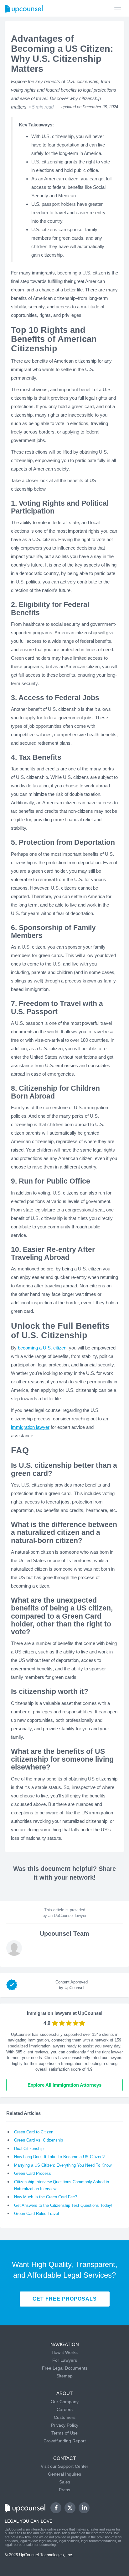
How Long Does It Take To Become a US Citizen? (59, 2157)
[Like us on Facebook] (56, 2508)
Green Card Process (33, 2173)
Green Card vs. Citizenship (39, 2140)
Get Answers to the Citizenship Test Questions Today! (63, 2205)
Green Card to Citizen (34, 2132)
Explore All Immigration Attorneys (64, 2085)
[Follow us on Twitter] (70, 2508)
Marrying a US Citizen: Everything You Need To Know (63, 2165)
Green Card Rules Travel (36, 2214)
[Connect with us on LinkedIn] (84, 2508)
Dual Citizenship (29, 2149)
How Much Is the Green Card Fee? (46, 2197)
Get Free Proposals (65, 2299)
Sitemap (64, 2376)
